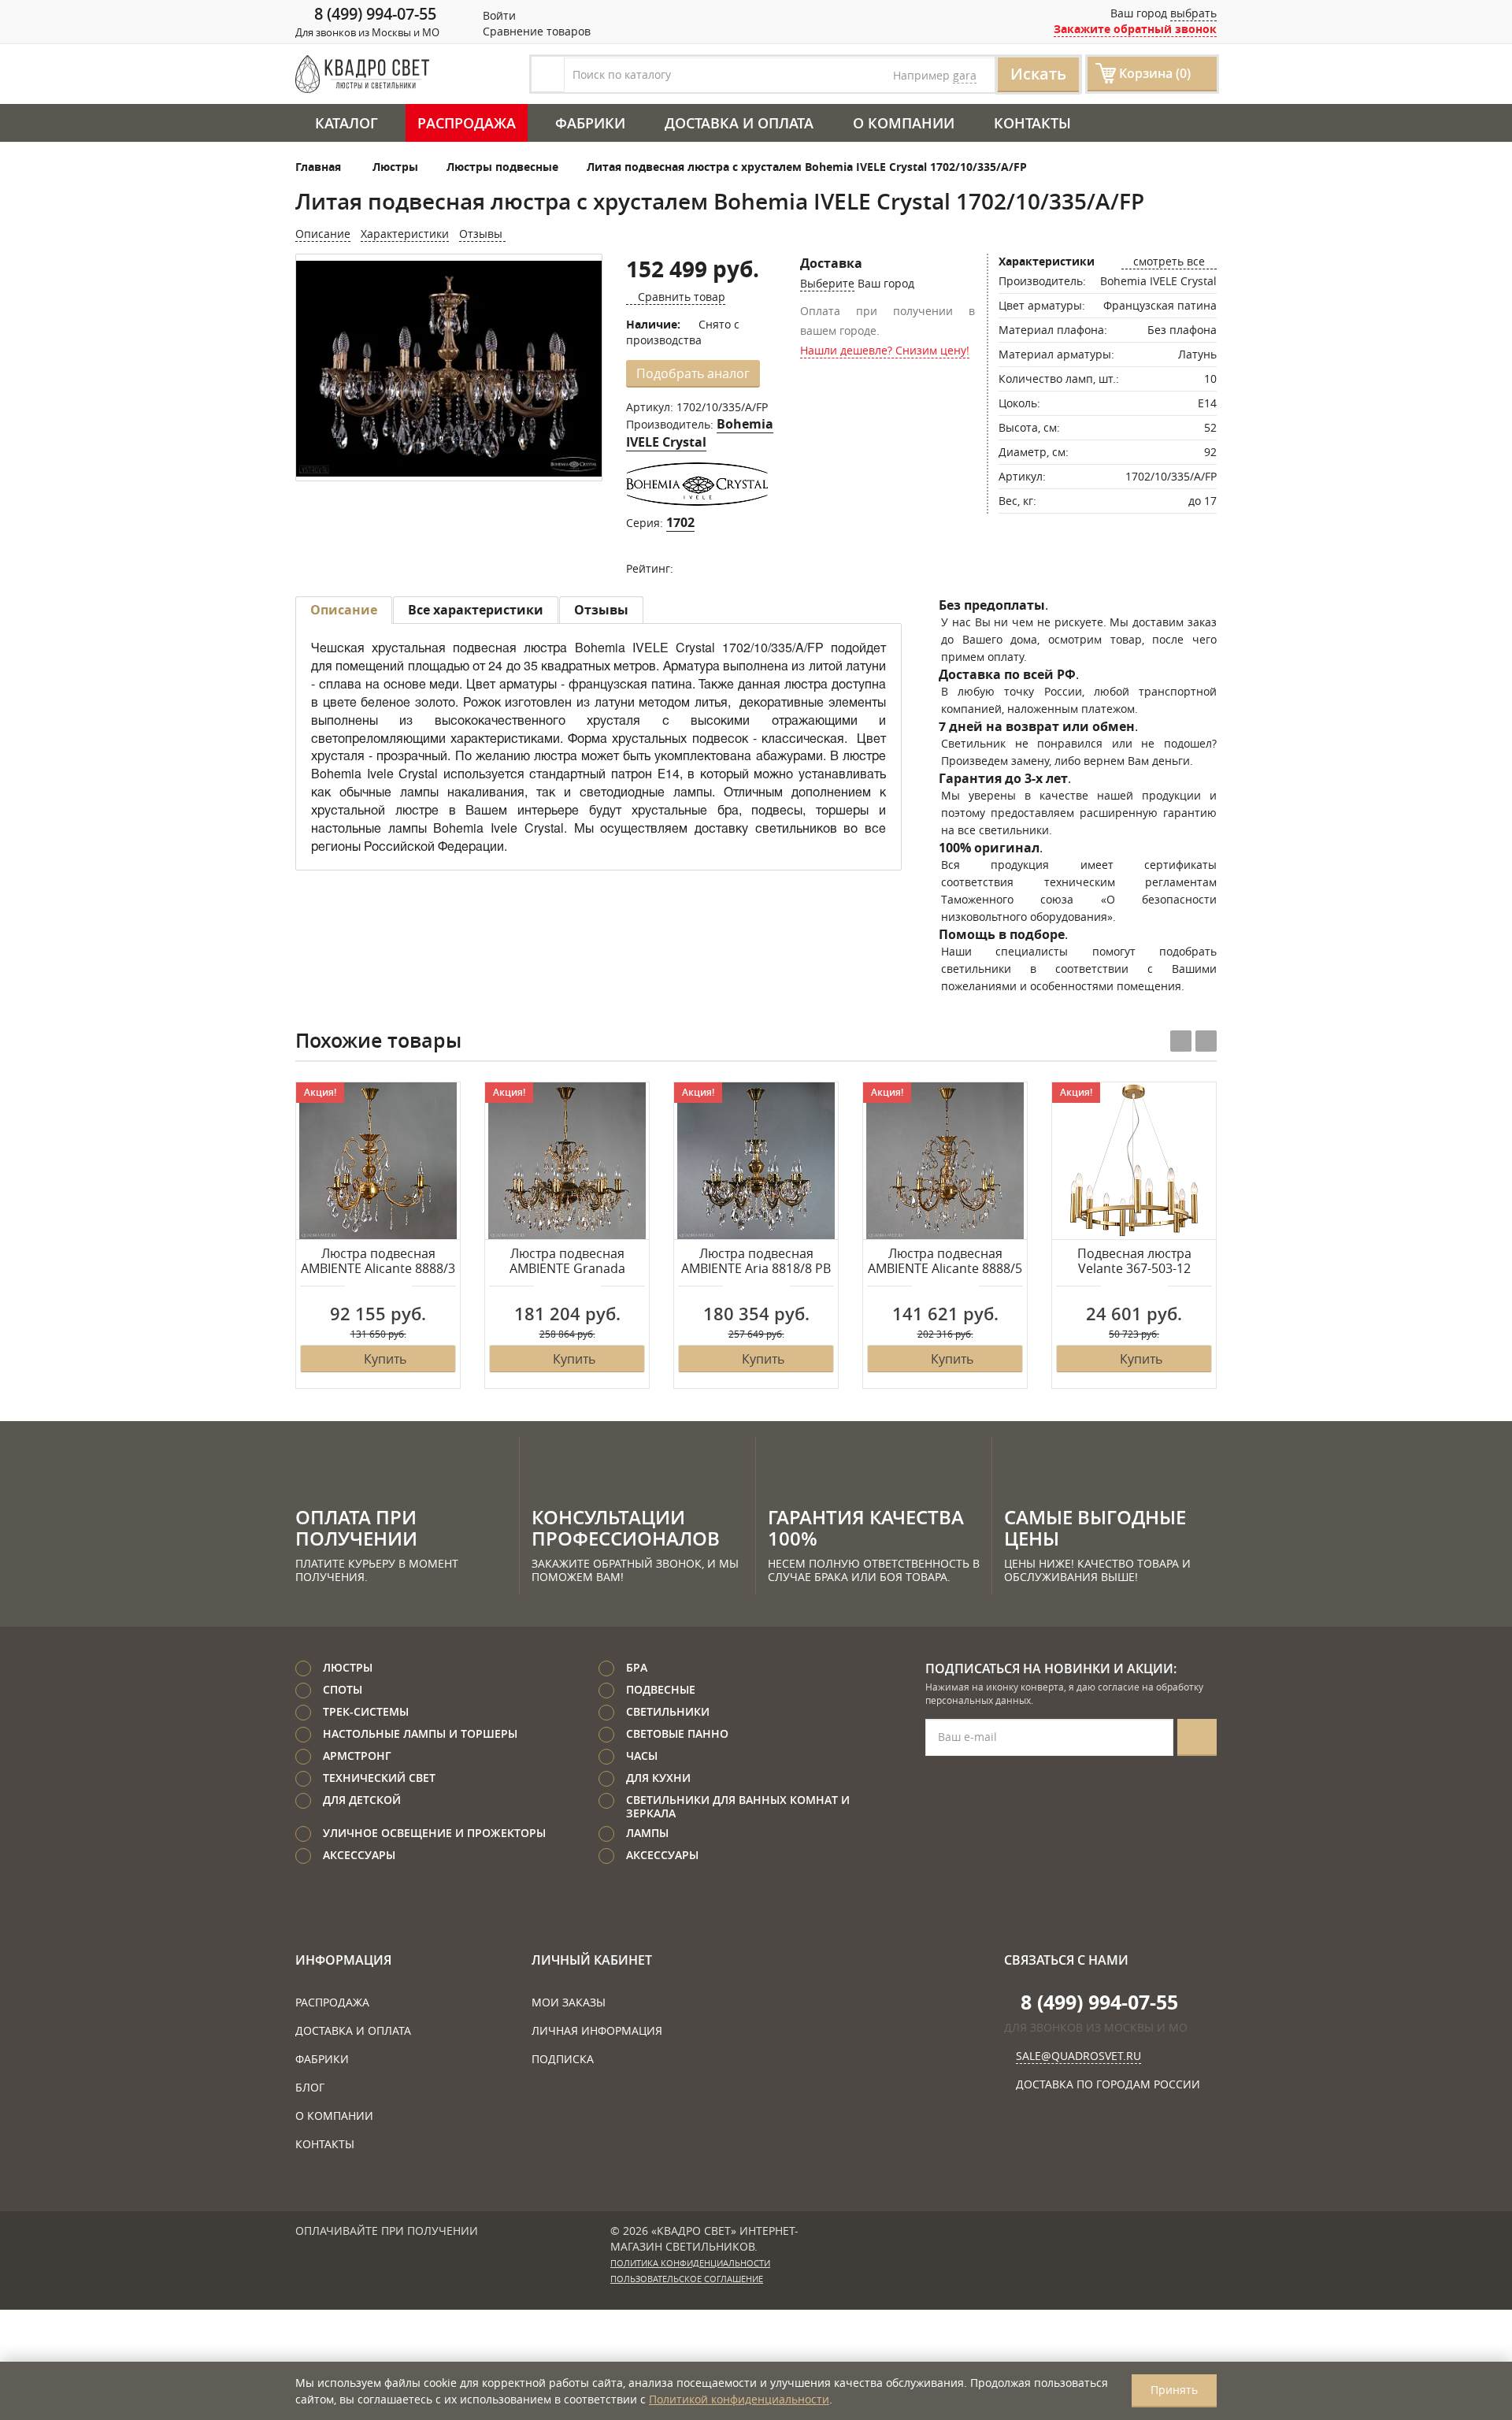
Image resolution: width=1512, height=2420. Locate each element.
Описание (323, 234)
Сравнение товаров (535, 31)
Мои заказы (569, 2002)
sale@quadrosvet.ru (1078, 2056)
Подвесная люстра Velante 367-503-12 (1134, 1262)
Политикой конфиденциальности (739, 2399)
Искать (1038, 74)
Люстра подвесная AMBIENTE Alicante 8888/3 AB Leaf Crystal (378, 1262)
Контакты (1032, 123)
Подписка (563, 2059)
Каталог (346, 123)
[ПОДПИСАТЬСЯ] (1197, 1737)
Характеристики (405, 234)
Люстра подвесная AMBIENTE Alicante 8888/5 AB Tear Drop (945, 1262)
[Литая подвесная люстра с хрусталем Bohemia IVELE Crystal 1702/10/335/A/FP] (449, 369)
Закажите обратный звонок (1135, 29)
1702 (680, 522)
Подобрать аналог (693, 373)
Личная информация (597, 2030)
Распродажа (467, 123)
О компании (904, 123)
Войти (498, 15)
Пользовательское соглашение (687, 2279)
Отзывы (482, 234)
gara (965, 75)
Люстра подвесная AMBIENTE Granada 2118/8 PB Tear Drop (567, 1262)
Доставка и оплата (739, 123)
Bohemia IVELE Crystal (700, 433)
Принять (1174, 2390)
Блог (310, 2087)
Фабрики (590, 123)
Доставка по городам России (1108, 2084)
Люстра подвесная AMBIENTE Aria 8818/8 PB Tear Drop (756, 1262)
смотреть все (1169, 261)
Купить (385, 1359)
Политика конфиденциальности (690, 2263)
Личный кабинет (592, 1960)
